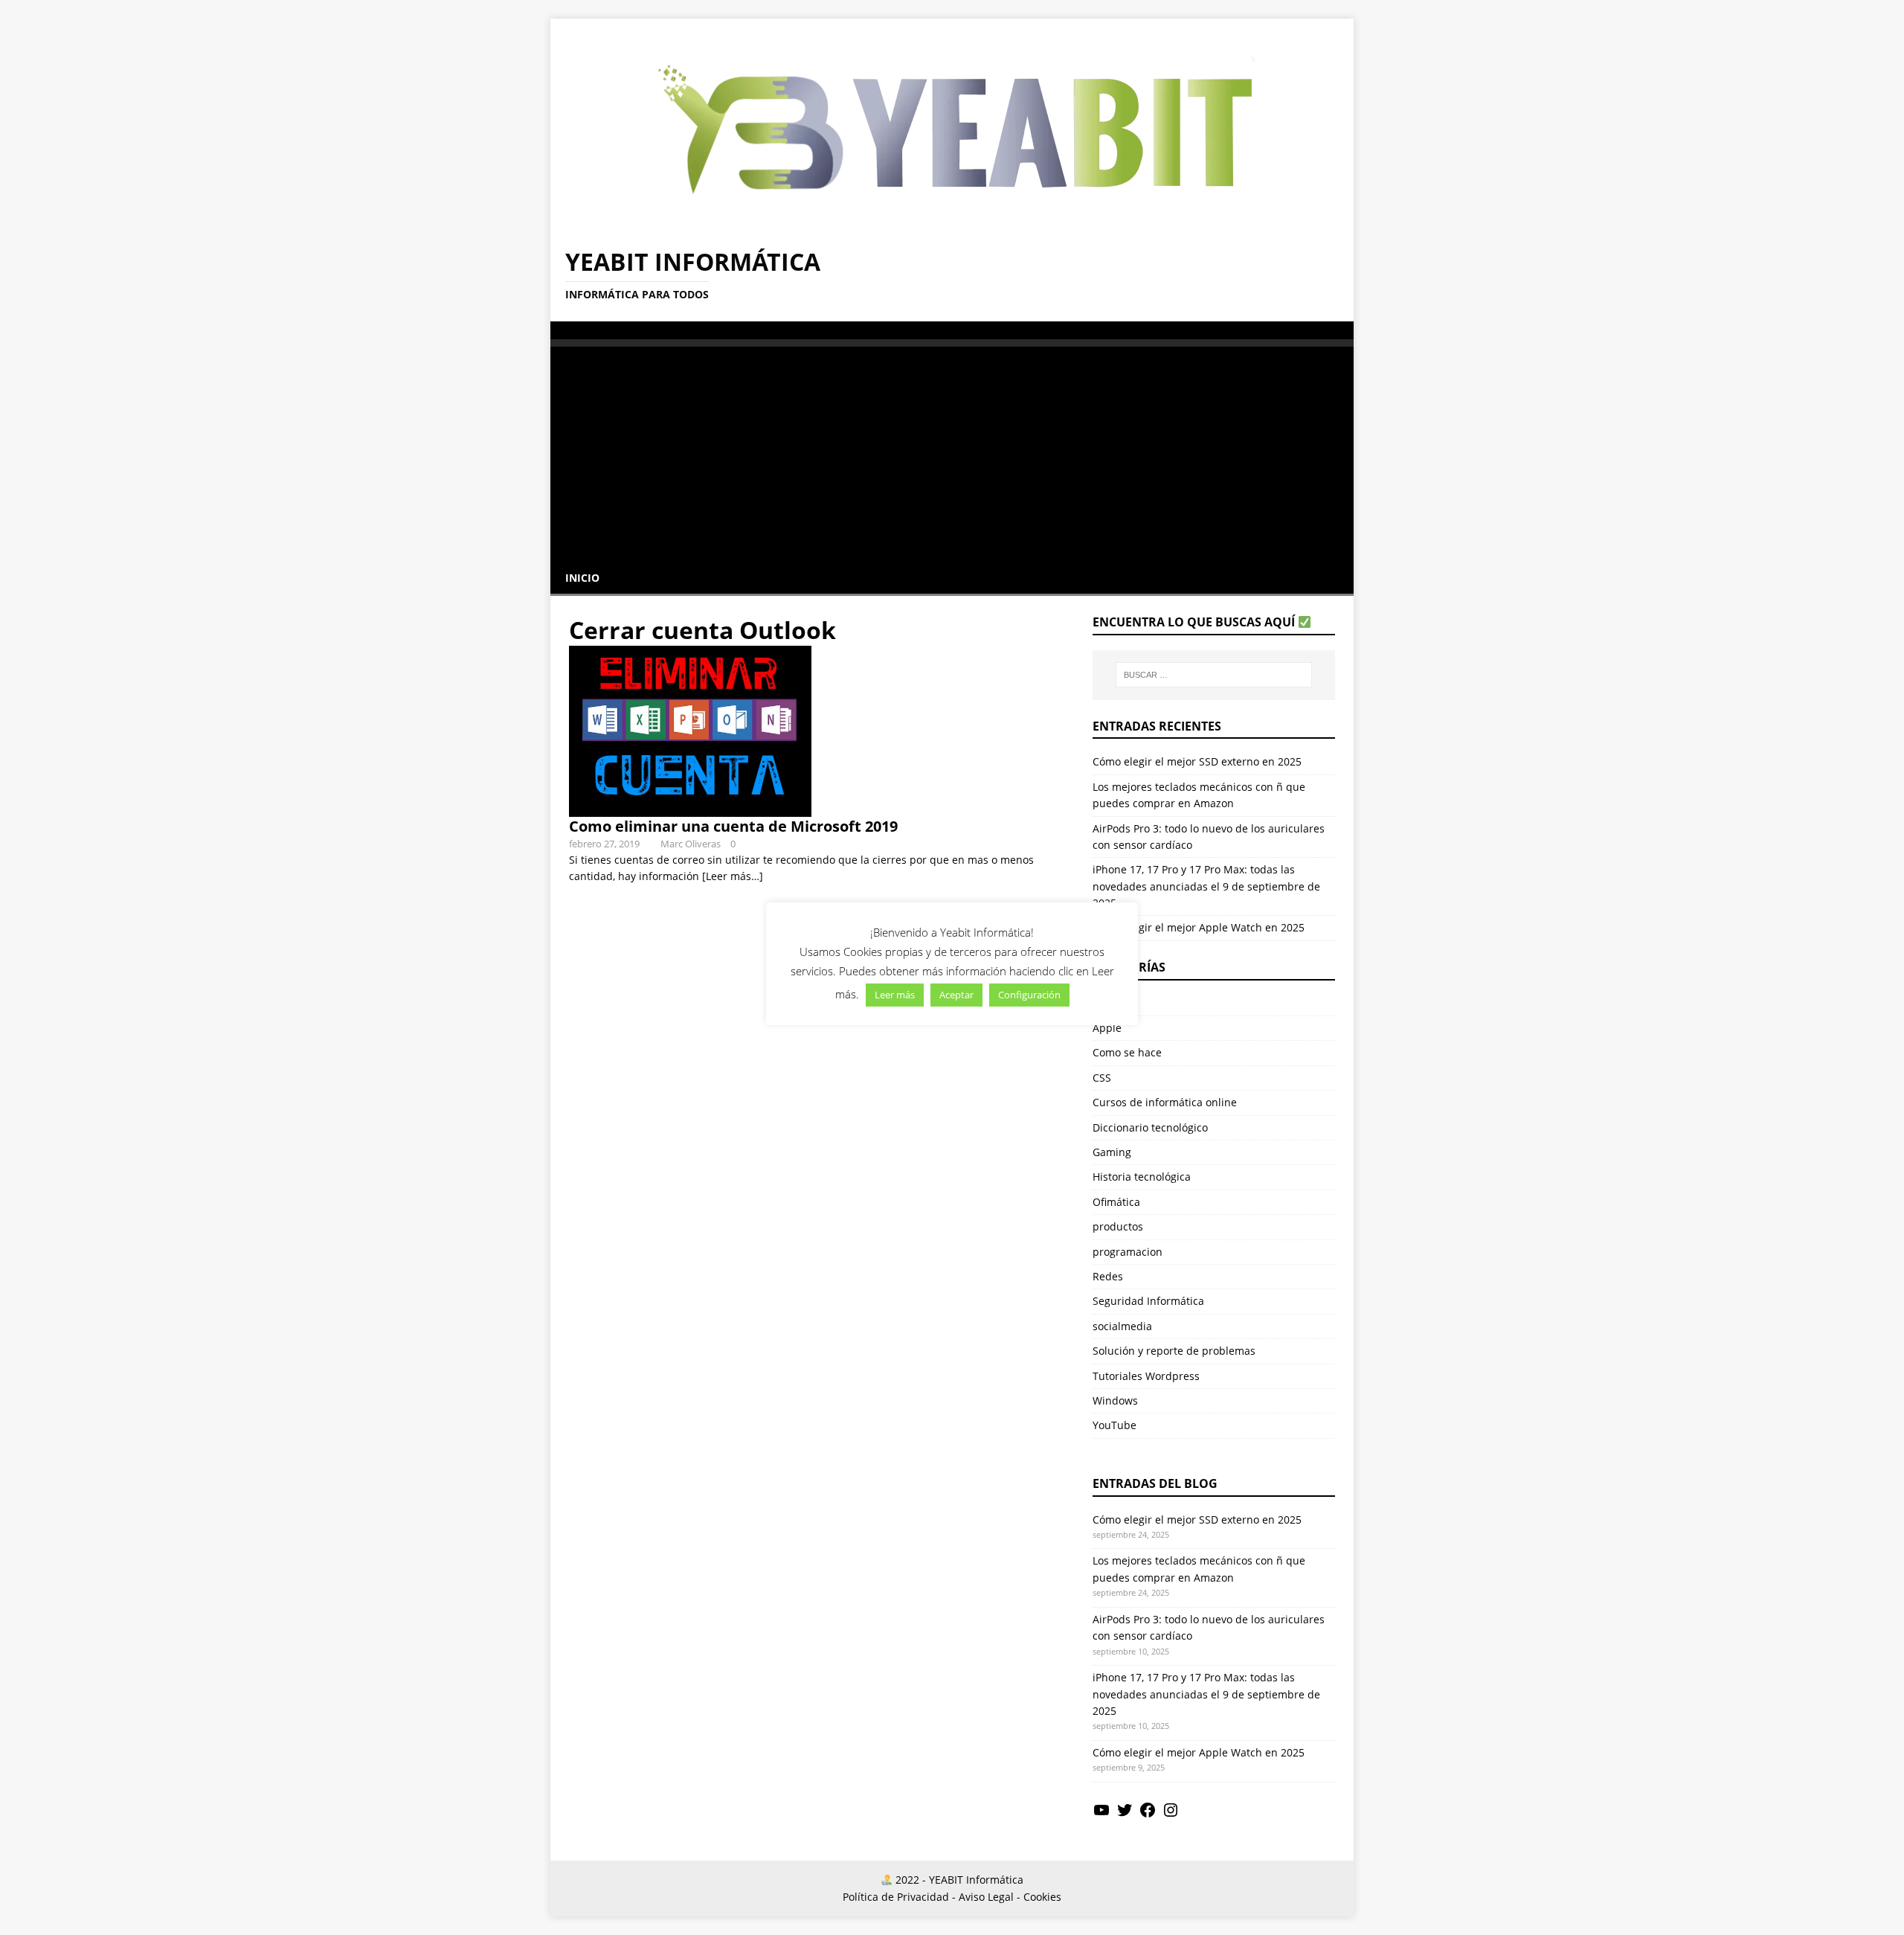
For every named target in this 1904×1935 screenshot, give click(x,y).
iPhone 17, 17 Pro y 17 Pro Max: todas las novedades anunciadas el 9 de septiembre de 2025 (1206, 886)
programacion (1128, 1252)
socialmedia (1122, 1326)
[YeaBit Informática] (952, 223)
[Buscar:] (1214, 675)
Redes (1108, 1276)
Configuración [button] (1029, 995)
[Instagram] (1171, 1815)
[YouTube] (1101, 1815)
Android (1113, 1003)
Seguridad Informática (1148, 1301)
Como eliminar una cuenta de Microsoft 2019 (733, 826)
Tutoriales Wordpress (1146, 1376)
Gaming (1112, 1152)
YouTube (1115, 1425)
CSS (1102, 1078)
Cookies (1042, 1897)
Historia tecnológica (1142, 1177)
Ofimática (1116, 1202)
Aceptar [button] (956, 995)
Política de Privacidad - (899, 1897)
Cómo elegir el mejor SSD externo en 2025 (1197, 761)
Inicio (582, 578)
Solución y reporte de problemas (1174, 1351)
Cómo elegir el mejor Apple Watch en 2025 (1199, 927)
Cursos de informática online (1165, 1102)
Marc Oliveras (691, 844)
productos (1118, 1226)
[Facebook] (1148, 1815)
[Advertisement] (952, 451)
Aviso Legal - (990, 1897)
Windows (1115, 1400)
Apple (1107, 1028)
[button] (566, 329)
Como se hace (1127, 1052)
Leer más (895, 995)
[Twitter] (1125, 1815)
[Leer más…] (733, 876)
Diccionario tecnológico (1150, 1127)
